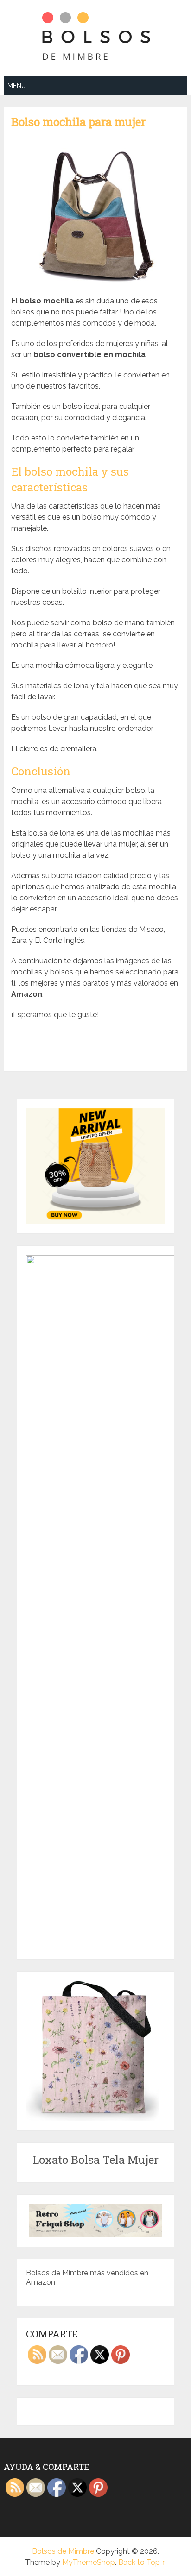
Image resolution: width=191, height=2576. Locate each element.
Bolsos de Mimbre (63, 2551)
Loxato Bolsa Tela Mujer (95, 2160)
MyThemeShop (89, 2562)
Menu (17, 86)
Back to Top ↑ (142, 2562)
